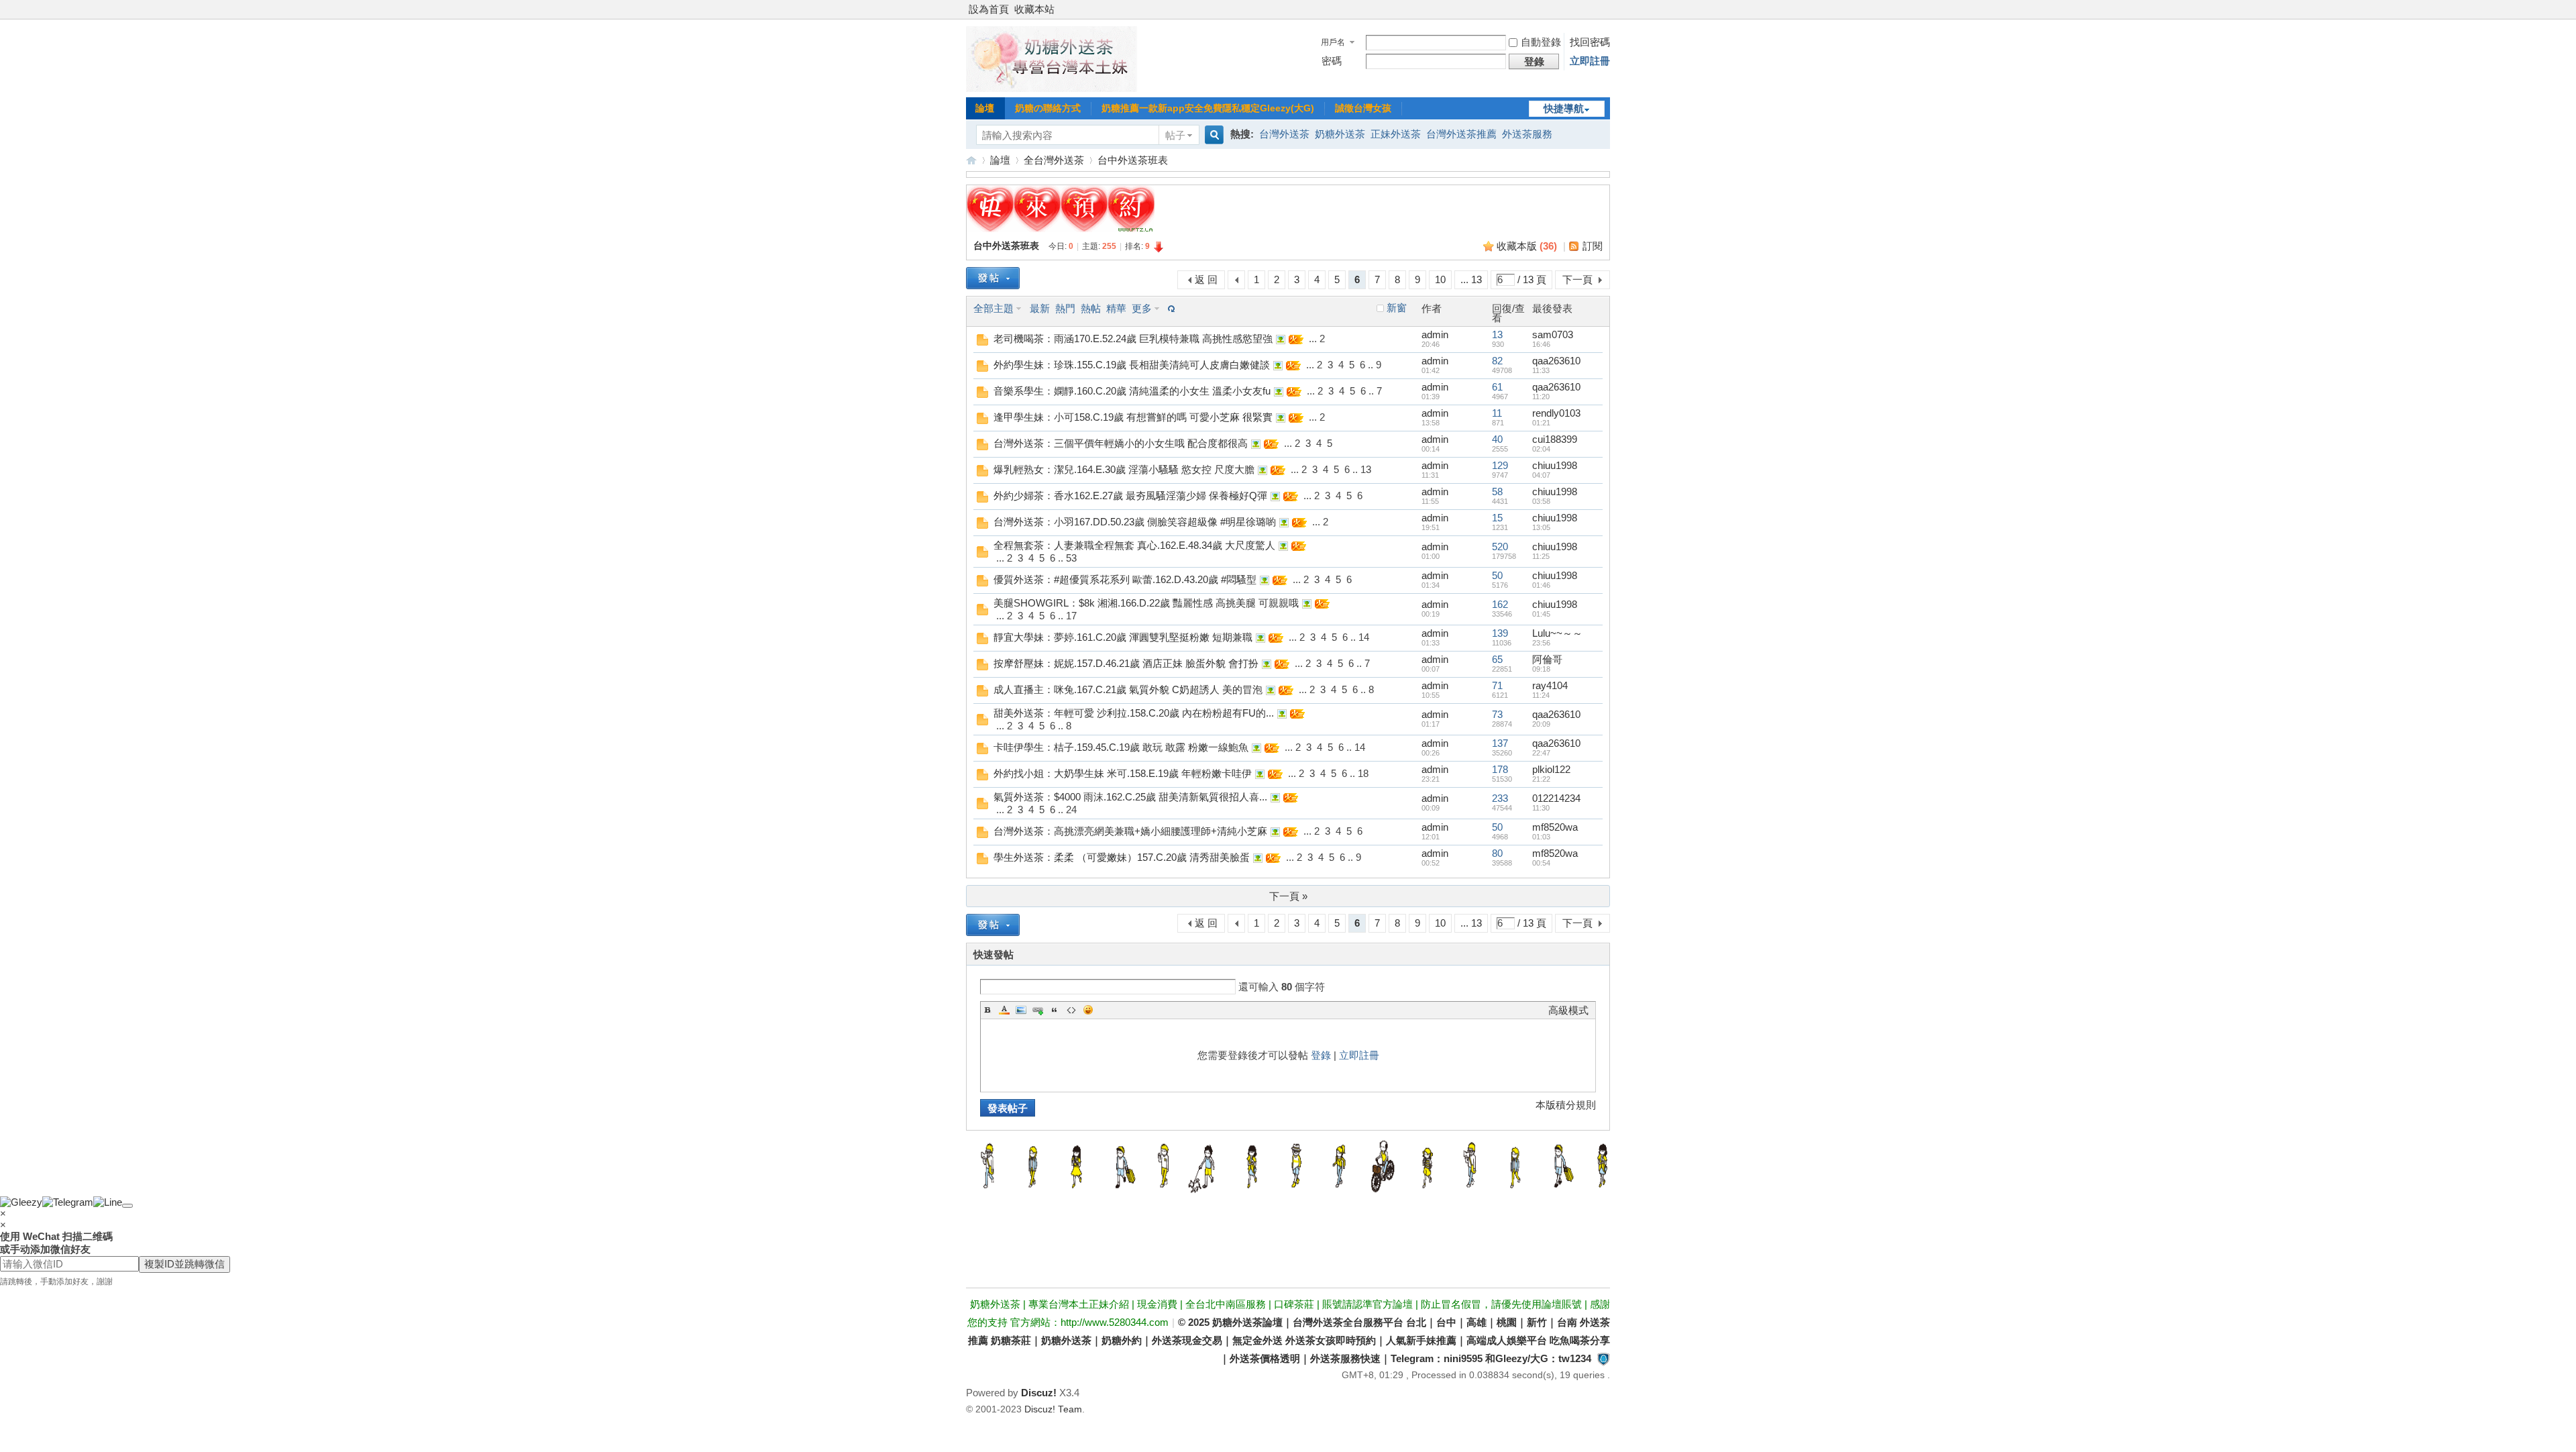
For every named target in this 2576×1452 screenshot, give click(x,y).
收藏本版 (1527, 246)
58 (1497, 491)
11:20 (1541, 397)
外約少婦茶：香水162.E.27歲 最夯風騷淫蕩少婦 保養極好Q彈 (1130, 496)
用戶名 (1333, 42)
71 (1497, 685)
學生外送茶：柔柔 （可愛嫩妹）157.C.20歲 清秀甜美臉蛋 (1122, 857)
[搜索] (1212, 135)
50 (1497, 575)
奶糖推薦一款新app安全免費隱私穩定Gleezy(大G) (1208, 108)
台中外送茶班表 (1133, 160)
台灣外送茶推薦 (1461, 134)
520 (1500, 547)
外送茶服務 (1527, 134)
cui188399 (1555, 439)
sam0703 (1553, 334)
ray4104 (1550, 685)
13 (1497, 334)
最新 (1040, 308)
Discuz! (1039, 1393)
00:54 (1541, 863)
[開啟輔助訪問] (1607, 9)
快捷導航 (1564, 108)
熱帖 (1091, 308)
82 (1497, 361)
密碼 (1332, 61)
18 (1363, 773)
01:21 (1541, 423)
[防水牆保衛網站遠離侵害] (1603, 1358)
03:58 (1541, 501)
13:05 (1541, 527)
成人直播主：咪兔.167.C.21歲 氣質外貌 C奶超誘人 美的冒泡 (1128, 689)
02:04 (1541, 449)
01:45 (1541, 614)
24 (1071, 810)
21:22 (1541, 779)
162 (1500, 604)
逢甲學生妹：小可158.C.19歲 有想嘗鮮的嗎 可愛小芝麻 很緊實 (1133, 417)
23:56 (1541, 643)
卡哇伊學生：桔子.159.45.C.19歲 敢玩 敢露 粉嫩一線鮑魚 (1121, 747)
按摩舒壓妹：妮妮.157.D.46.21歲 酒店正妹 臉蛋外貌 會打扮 (1126, 663)
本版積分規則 (1566, 1105)
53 (1071, 558)
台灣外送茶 (1284, 134)
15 (1497, 518)
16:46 (1541, 344)
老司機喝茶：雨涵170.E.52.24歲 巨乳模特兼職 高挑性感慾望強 (1133, 339)
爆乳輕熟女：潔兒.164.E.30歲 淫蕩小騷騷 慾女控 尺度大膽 (1124, 469)
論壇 (985, 108)
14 (1364, 637)
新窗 (1397, 308)
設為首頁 (989, 9)
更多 (1142, 308)
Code (1071, 1010)
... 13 (1471, 279)
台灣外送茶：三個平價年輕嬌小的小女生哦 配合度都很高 (1121, 443)
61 (1497, 387)
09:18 (1541, 669)
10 (1440, 279)
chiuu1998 (1555, 465)
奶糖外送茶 (1340, 134)
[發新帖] (993, 278)
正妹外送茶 (1396, 134)
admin (1435, 334)
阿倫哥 (1547, 659)
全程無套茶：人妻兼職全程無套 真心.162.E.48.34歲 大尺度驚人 (1134, 545)
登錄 (1321, 1055)
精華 (1116, 308)
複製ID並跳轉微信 (184, 1264)
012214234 (1556, 798)
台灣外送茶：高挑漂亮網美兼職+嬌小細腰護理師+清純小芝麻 (1130, 831)
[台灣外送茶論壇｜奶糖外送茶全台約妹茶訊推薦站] (1052, 88)
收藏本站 (1034, 9)
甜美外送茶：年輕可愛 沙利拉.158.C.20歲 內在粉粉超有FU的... (1134, 713)
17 (1071, 616)
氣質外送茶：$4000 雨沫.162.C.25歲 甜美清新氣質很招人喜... (1130, 797)
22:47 (1541, 753)
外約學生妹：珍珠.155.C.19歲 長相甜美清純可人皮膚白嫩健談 (1132, 365)
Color (1004, 1010)
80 (1497, 853)
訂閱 (1593, 246)
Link (1038, 1010)
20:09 (1541, 724)
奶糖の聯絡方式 (1048, 108)
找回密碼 (1590, 42)
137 (1500, 743)
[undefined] (127, 1206)
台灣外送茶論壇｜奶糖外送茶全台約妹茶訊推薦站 (971, 160)
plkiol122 (1551, 769)
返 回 (1206, 279)
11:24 (1541, 695)
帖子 (1175, 135)
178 (1500, 769)
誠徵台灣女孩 (1363, 108)
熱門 (1065, 308)
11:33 (1541, 370)
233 (1500, 798)
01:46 (1541, 585)
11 (1497, 413)
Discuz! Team (1053, 1409)
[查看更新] (1170, 308)
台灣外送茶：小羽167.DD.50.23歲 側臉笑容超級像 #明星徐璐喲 (1135, 522)
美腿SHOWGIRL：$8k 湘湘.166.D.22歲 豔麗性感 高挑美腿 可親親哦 (1146, 603)
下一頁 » (1288, 896)
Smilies (1088, 1010)
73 (1497, 714)
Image (1021, 1010)
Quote (1055, 1010)
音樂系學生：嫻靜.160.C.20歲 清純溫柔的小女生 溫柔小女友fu (1132, 391)
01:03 (1541, 837)
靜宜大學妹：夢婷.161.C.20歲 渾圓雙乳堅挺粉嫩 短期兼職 (1123, 637)
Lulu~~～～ (1557, 633)
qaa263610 (1556, 361)
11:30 (1541, 808)
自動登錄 (1541, 42)
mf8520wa (1555, 827)
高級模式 (1568, 1010)
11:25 (1541, 556)
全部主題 (994, 308)
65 (1497, 659)
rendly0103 (1556, 413)
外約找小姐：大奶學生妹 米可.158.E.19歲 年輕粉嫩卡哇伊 (1123, 773)
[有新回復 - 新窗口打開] (982, 342)
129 (1500, 465)
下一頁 (1577, 279)
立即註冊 (1590, 61)
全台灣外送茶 (1054, 160)
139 (1500, 633)
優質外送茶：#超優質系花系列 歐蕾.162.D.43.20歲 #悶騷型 (1125, 579)
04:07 (1541, 475)
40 (1497, 439)
